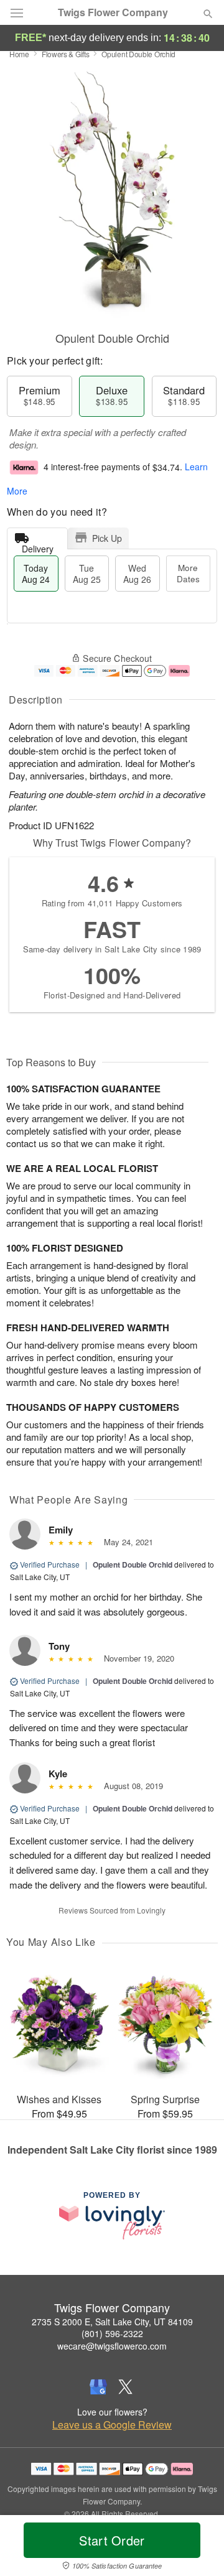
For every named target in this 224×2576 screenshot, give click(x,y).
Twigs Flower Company (113, 12)
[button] (198, 2548)
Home (19, 54)
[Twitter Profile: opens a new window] (126, 2387)
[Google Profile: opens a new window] (98, 2387)
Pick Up (107, 538)
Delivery (38, 546)
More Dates (188, 573)
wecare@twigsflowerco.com (112, 2346)
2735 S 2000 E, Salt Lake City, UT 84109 (112, 2322)
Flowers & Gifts (66, 54)
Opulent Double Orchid (133, 1565)
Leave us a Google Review (112, 2425)
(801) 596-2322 (112, 2333)
